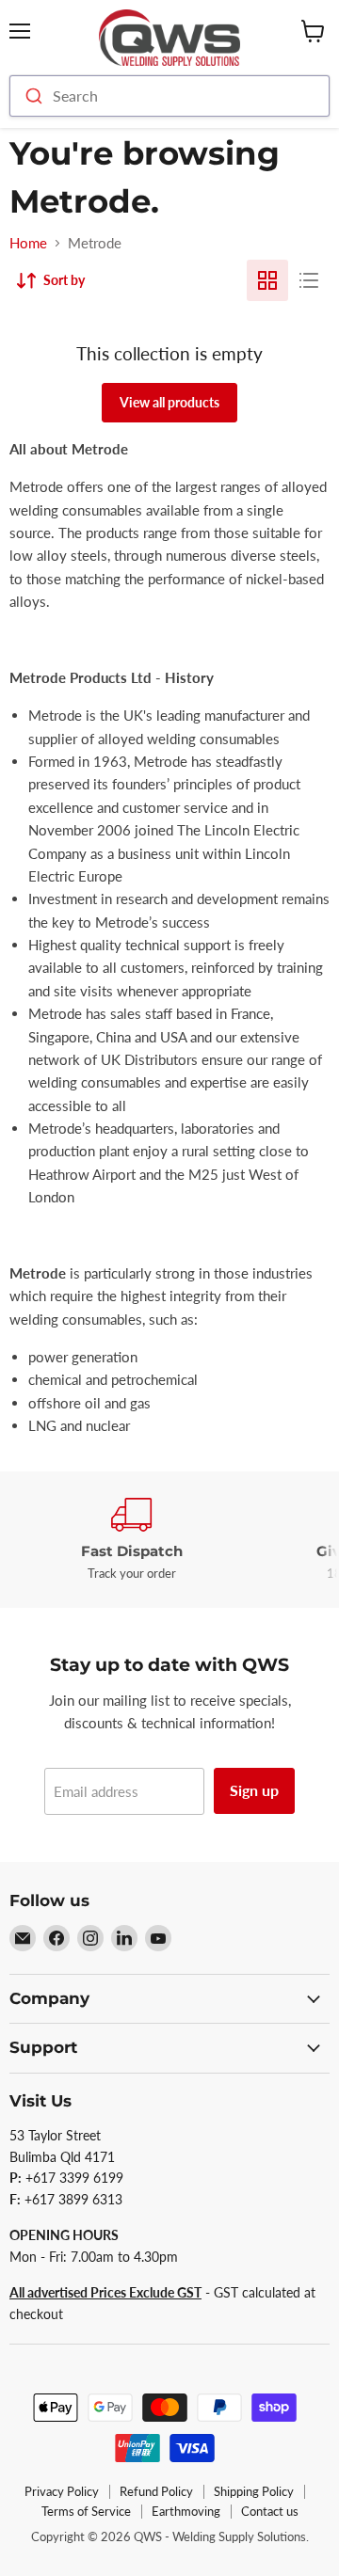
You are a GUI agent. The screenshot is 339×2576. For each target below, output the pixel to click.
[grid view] (267, 280)
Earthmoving (186, 2511)
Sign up (254, 1790)
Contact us (270, 2511)
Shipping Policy (254, 2491)
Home (28, 243)
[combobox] (169, 96)
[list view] (309, 280)
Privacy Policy (62, 2491)
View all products (169, 402)
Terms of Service (86, 2511)
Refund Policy (156, 2491)
